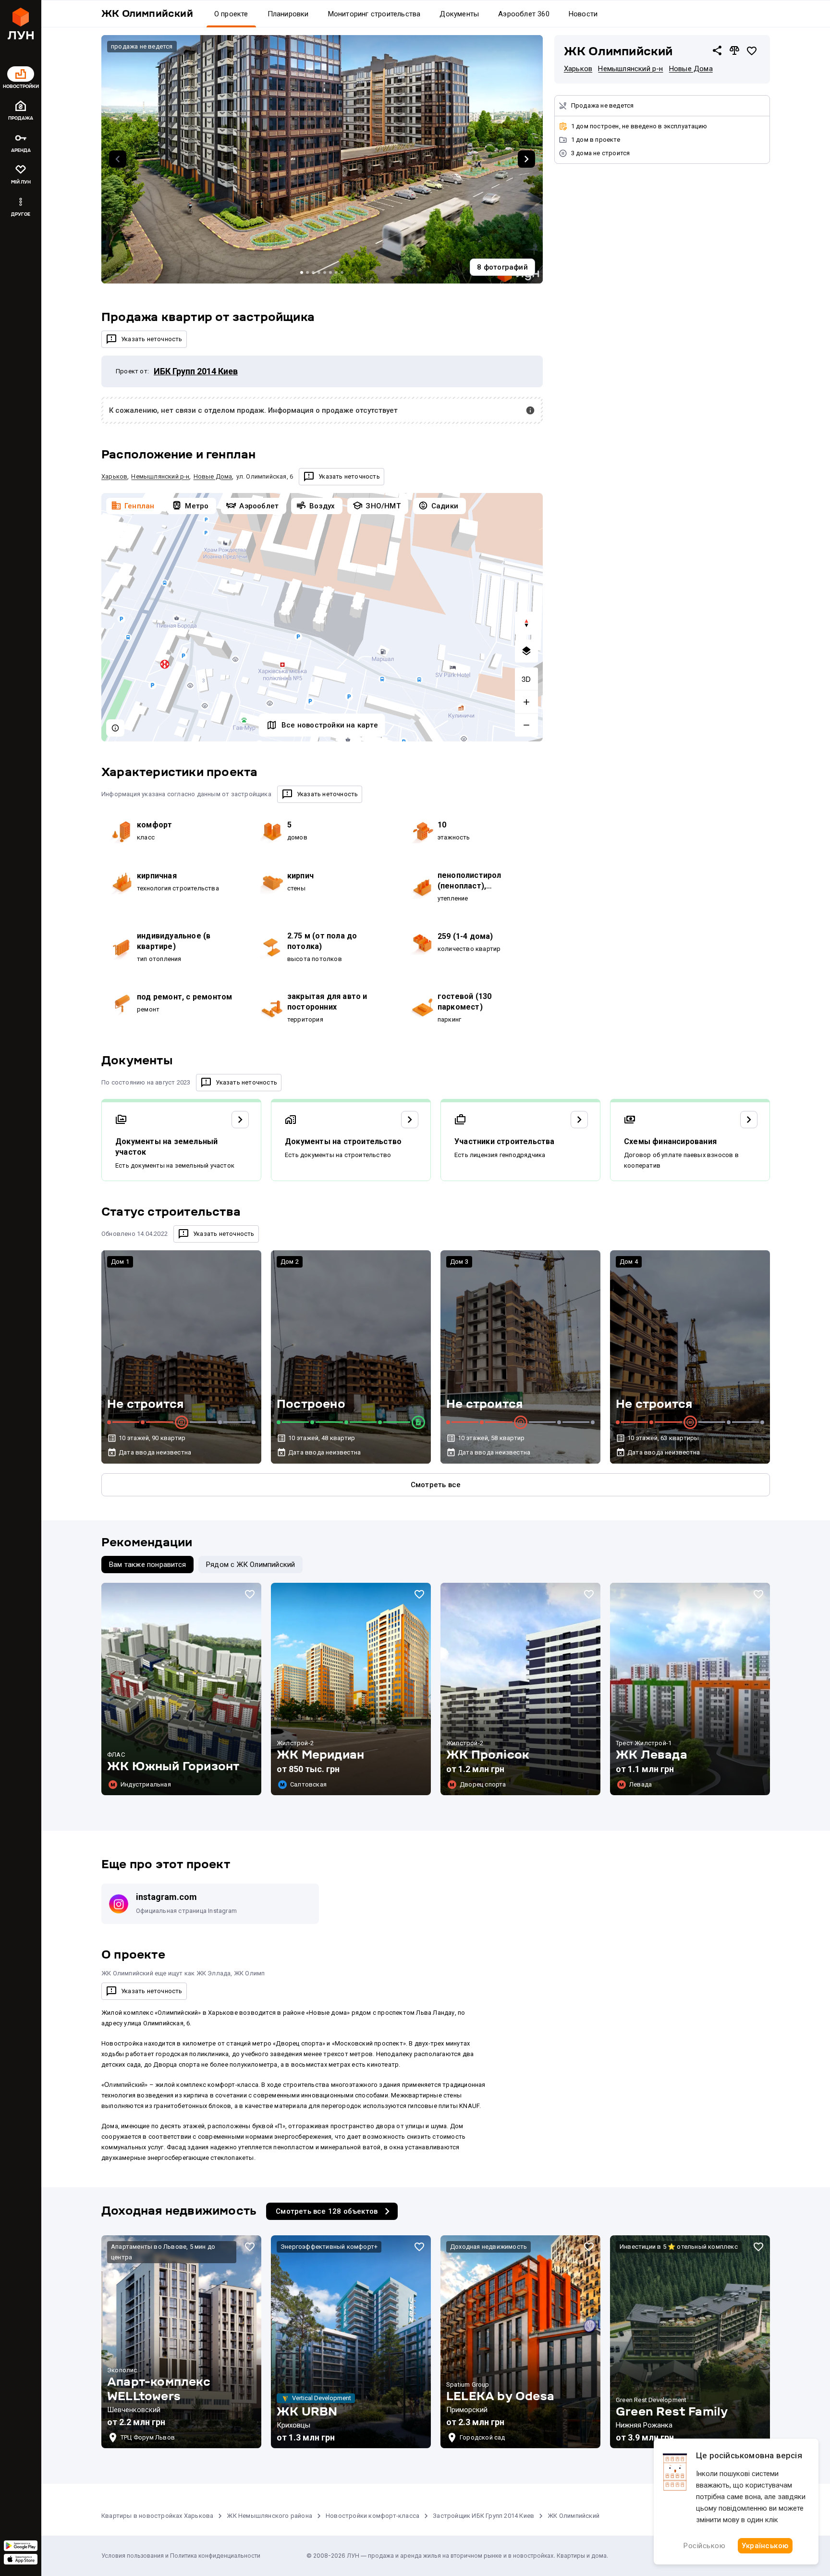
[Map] (322, 617)
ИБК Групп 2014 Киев (196, 371)
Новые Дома (691, 69)
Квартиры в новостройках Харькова (157, 2516)
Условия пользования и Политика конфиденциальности (181, 2556)
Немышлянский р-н (630, 69)
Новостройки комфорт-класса (372, 2516)
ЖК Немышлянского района (269, 2516)
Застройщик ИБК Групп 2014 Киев (483, 2516)
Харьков (578, 69)
